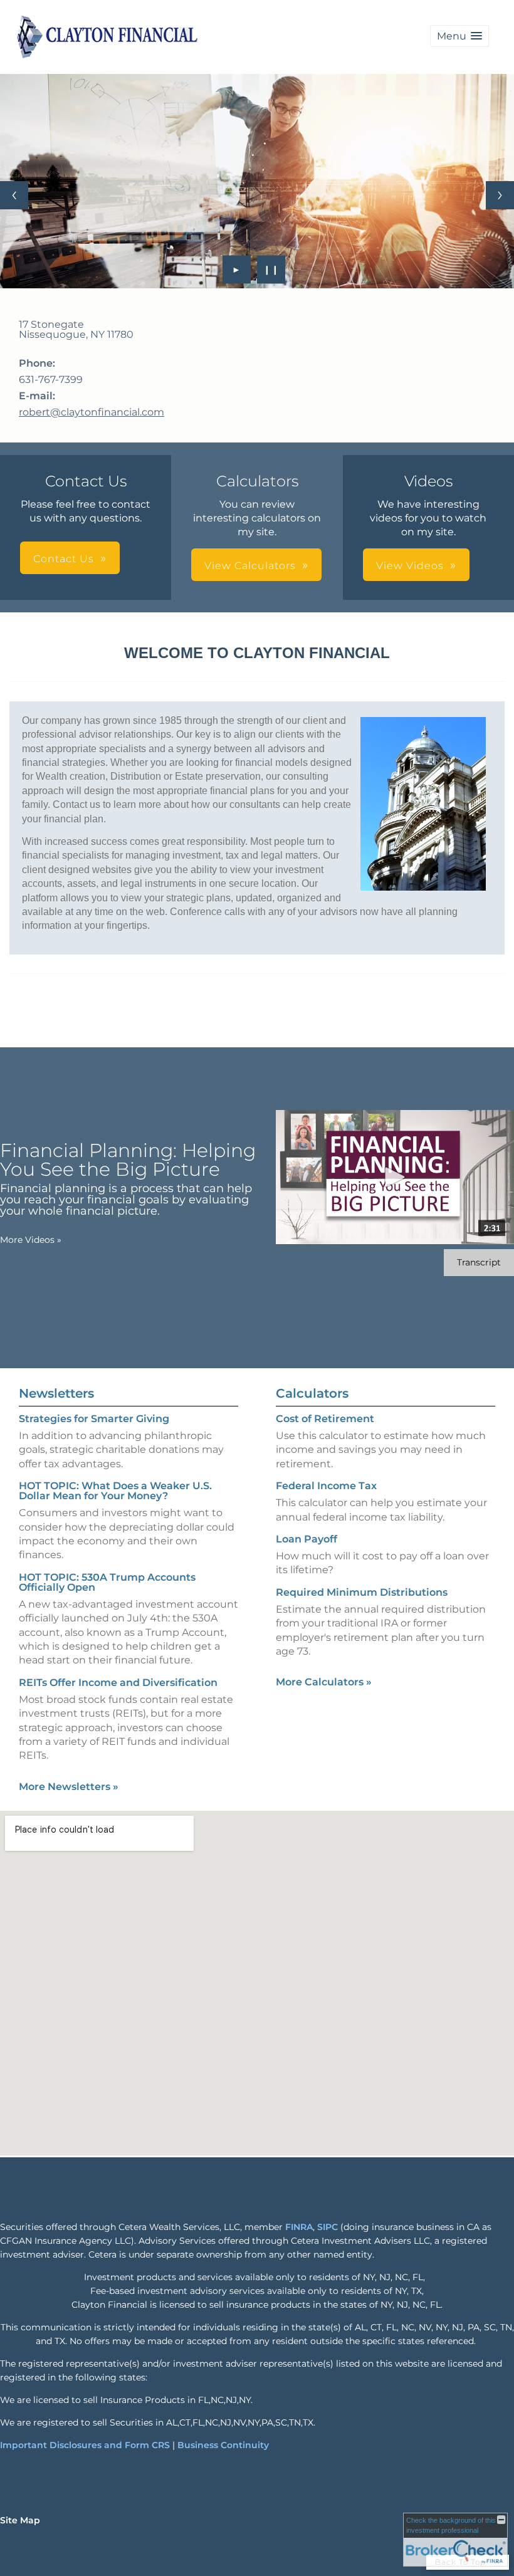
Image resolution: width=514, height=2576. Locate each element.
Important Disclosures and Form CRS (85, 2445)
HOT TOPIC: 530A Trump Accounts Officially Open (107, 1582)
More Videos (31, 1240)
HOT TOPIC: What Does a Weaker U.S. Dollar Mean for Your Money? (115, 1491)
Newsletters (56, 1393)
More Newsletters (69, 1787)
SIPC (328, 2227)
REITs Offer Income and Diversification (118, 1683)
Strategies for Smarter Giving (94, 1419)
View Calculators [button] (250, 566)
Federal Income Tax (326, 1486)
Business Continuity (223, 2445)
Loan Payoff (307, 1539)
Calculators (312, 1393)
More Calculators (324, 1682)
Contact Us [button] (64, 559)
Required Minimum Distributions (362, 1592)
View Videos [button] (410, 566)
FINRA (299, 2227)
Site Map (20, 2520)
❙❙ (271, 270)
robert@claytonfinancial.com (92, 412)
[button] (459, 36)
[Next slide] (500, 195)
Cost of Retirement (325, 1419)
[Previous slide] (14, 195)
